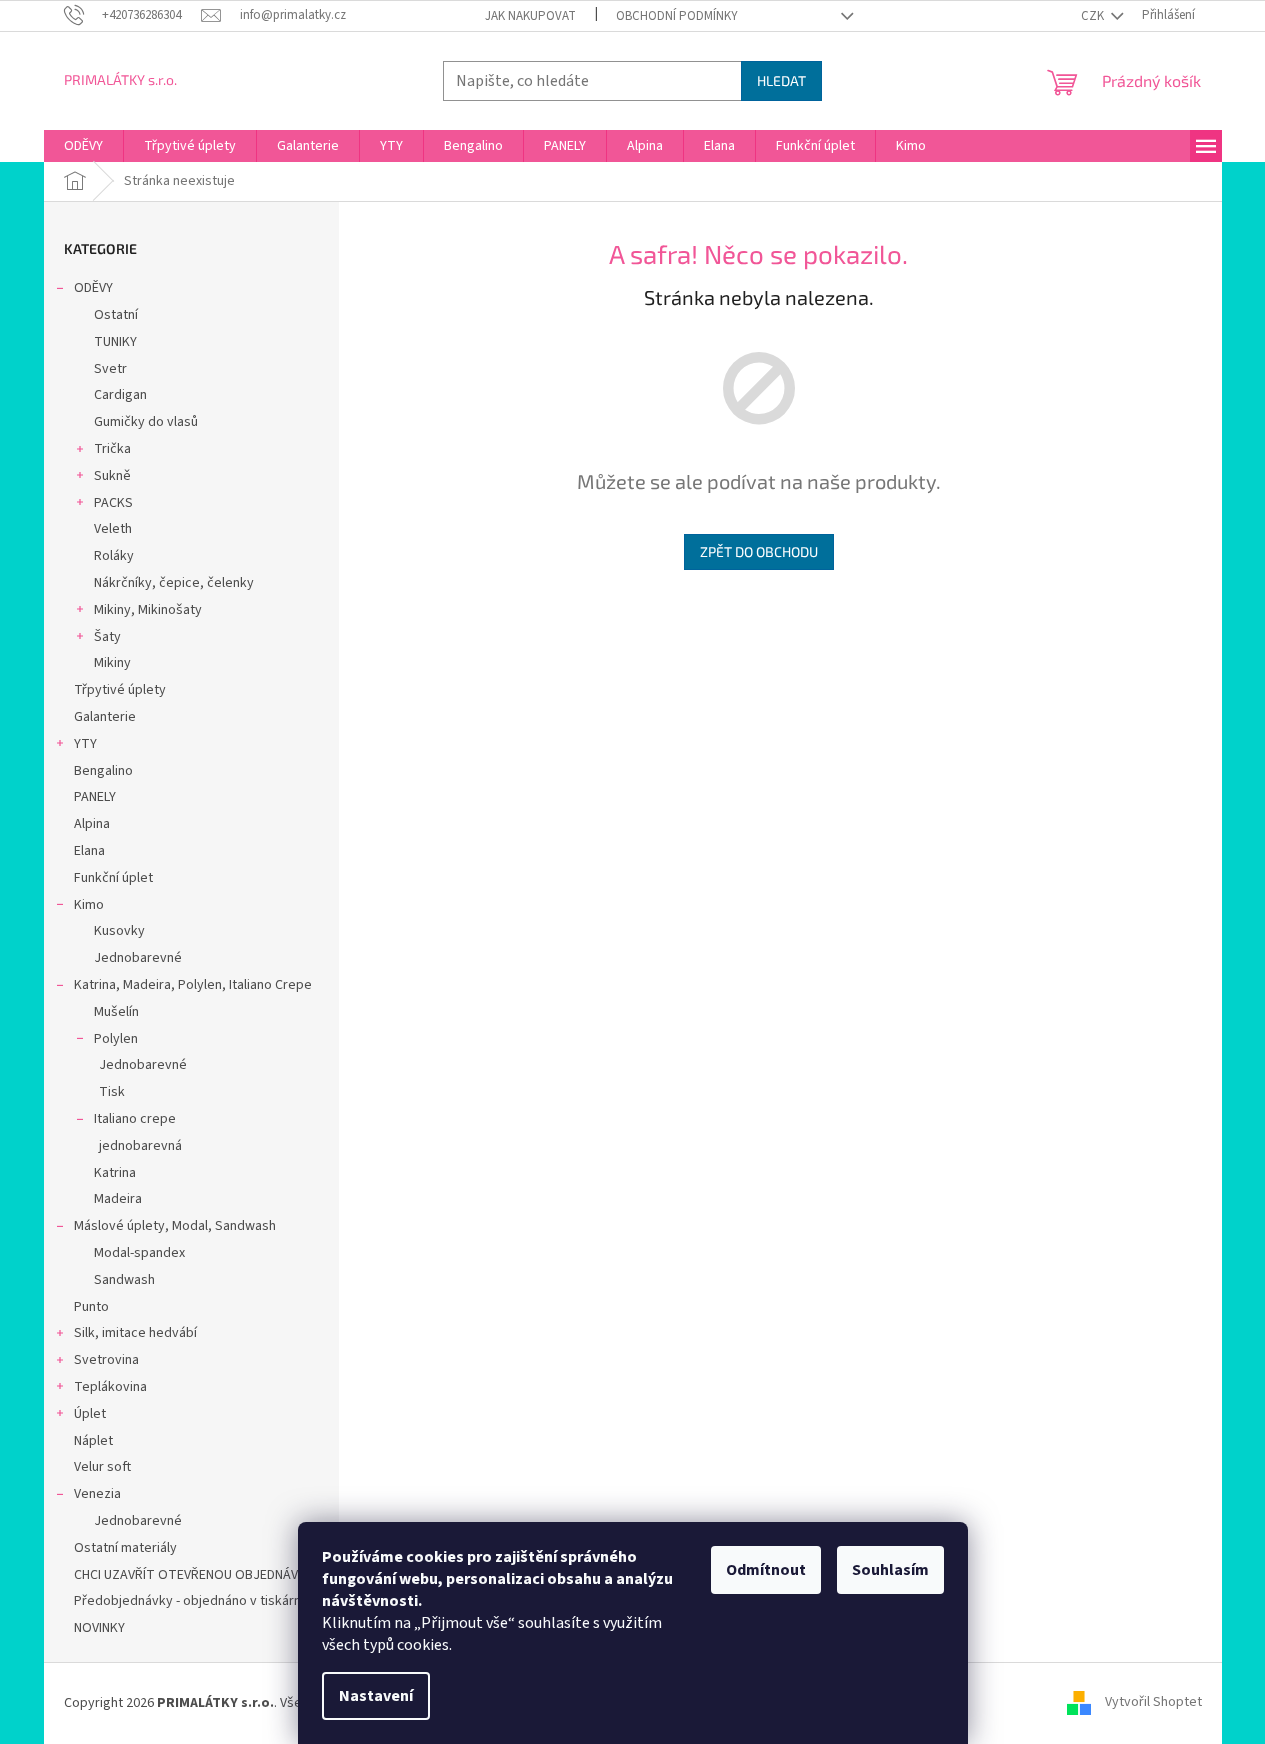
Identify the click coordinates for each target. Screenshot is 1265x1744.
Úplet (90, 1414)
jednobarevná (140, 1146)
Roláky (114, 556)
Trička (112, 449)
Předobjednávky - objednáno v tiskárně (191, 1601)
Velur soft (102, 1467)
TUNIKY (115, 342)
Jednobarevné (138, 958)
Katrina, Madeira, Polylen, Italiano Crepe (193, 985)
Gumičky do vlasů (146, 422)
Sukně (112, 476)
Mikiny (112, 663)
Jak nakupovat (530, 16)
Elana (89, 851)
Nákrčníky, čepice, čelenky (174, 583)
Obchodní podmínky (677, 16)
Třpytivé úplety (120, 690)
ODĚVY (93, 288)
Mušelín (116, 1012)
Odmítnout (766, 1570)
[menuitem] (83, 146)
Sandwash (124, 1280)
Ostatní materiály (125, 1548)
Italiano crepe (135, 1119)
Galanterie (105, 717)
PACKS (113, 503)
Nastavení (376, 1696)
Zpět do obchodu (759, 551)
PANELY (95, 797)
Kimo (89, 905)
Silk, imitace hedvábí (135, 1333)
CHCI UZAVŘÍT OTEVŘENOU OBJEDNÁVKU (194, 1575)
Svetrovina (106, 1360)
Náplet (93, 1441)
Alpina (92, 824)
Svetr (110, 369)
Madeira (118, 1199)
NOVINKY (99, 1628)
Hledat (781, 80)
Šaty (107, 637)
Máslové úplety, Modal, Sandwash (175, 1226)
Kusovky (119, 931)
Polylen (116, 1039)
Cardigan (120, 395)
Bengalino (103, 771)
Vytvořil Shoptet (1153, 1703)
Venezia (97, 1494)
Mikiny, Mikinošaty (148, 610)
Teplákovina (110, 1387)
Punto (91, 1307)
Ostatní (116, 315)
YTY (85, 744)
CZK (1094, 16)
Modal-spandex (139, 1253)
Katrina (115, 1173)
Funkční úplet (113, 878)
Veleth (113, 529)
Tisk (112, 1092)
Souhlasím (890, 1570)
